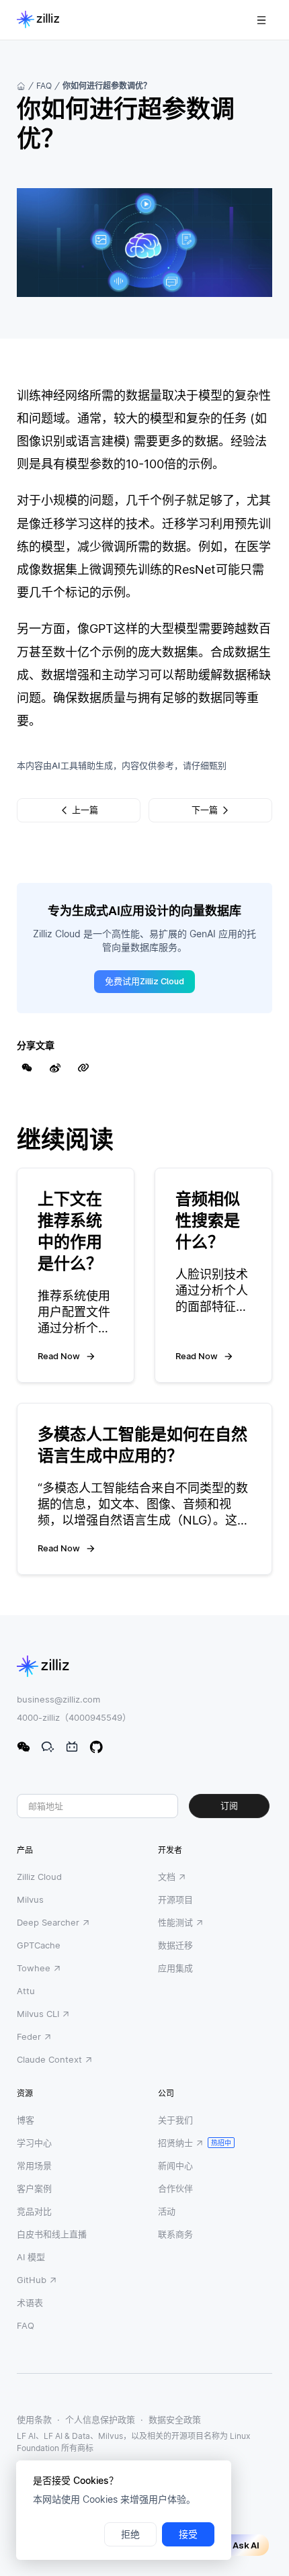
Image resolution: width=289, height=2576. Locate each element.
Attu (26, 1991)
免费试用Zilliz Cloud (144, 981)
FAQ (44, 86)
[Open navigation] (261, 20)
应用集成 (175, 1968)
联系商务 (175, 2234)
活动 (167, 2211)
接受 (188, 2534)
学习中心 (34, 2143)
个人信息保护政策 (100, 2419)
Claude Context (49, 2059)
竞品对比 (34, 2211)
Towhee (34, 1968)
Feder (29, 2036)
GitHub (32, 2280)
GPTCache (39, 1945)
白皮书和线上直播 (52, 2234)
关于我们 (175, 2120)
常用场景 (34, 2165)
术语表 (30, 2303)
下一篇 (205, 810)
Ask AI (246, 2545)
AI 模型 (31, 2257)
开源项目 (175, 1899)
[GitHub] (96, 1747)
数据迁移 (175, 1945)
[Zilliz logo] (38, 20)
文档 (167, 1877)
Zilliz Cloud (39, 1877)
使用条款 (34, 2419)
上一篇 (85, 810)
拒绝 (130, 2534)
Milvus (30, 1899)
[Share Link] (83, 1068)
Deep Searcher (48, 1922)
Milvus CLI (38, 2014)
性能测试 (175, 1922)
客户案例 (34, 2188)
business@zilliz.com (58, 1699)
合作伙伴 (175, 2188)
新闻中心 (175, 2165)
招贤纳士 (175, 2143)
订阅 (229, 1806)
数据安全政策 (175, 2419)
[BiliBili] (72, 1747)
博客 (26, 2120)
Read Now (59, 1356)
